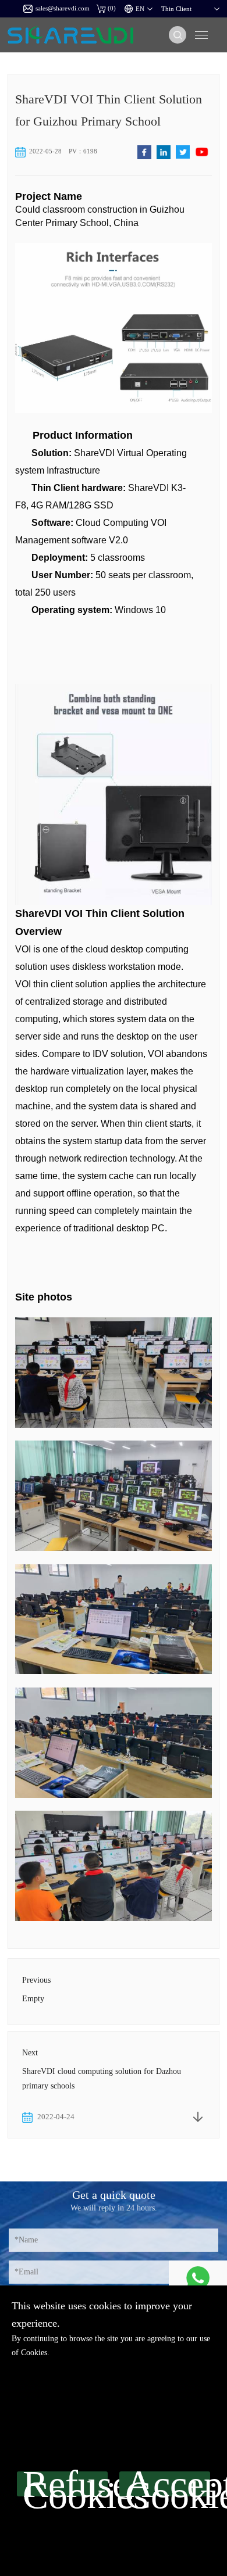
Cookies (34, 2353)
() (112, 8)
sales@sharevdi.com (63, 8)
